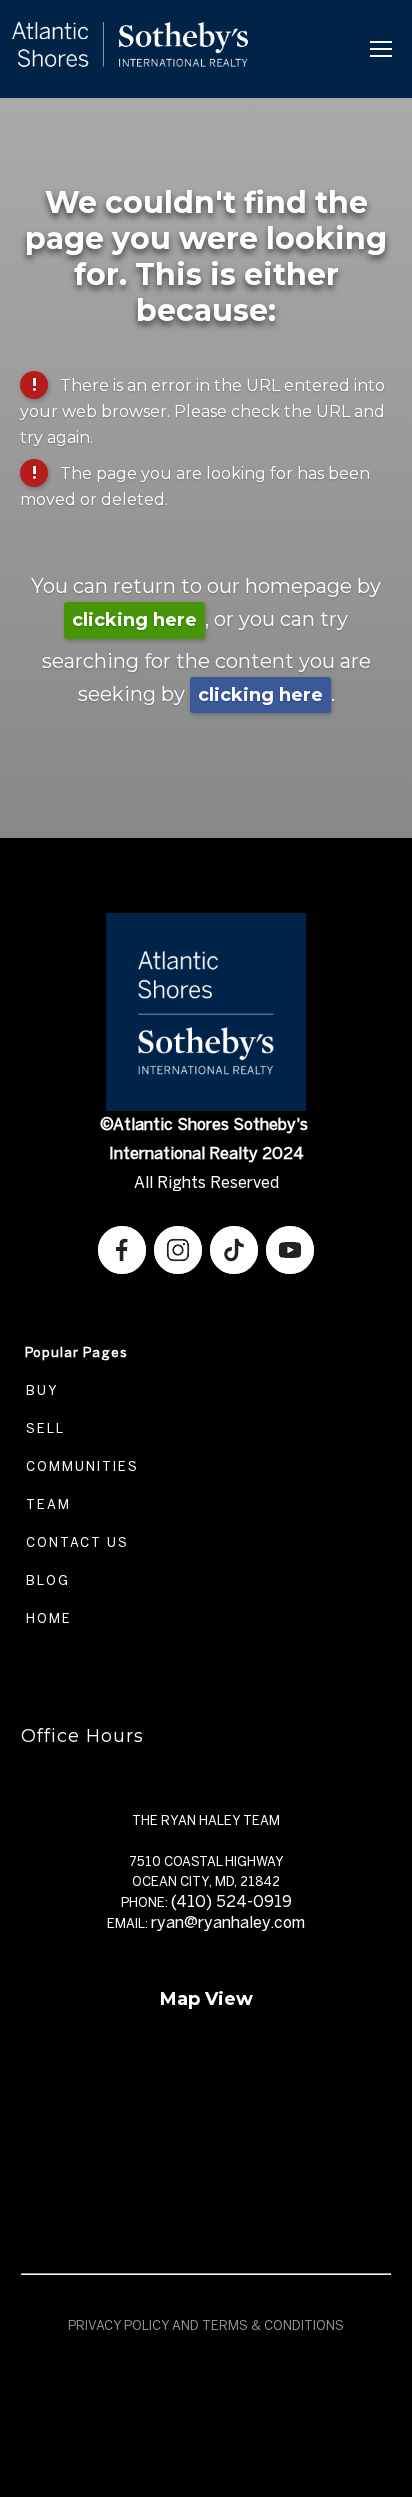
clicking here (134, 620)
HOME (46, 1618)
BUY (40, 1390)
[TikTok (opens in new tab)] (234, 1250)
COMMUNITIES (80, 1466)
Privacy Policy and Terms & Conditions (206, 2325)
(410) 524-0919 (231, 1901)
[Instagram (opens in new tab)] (178, 1250)
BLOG (45, 1580)
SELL (43, 1428)
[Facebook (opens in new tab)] (122, 1250)
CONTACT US (75, 1542)
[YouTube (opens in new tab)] (290, 1250)
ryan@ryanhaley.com (228, 1922)
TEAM (46, 1504)
